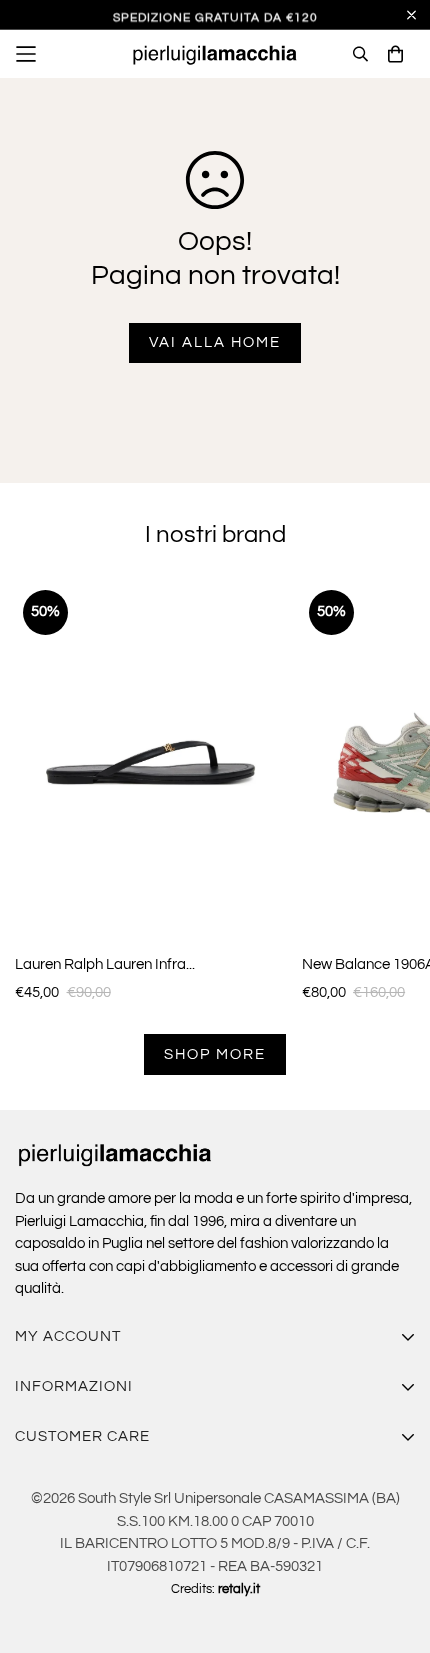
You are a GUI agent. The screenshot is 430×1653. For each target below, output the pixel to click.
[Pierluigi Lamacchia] (215, 54)
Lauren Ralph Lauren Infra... (105, 964)
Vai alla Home (215, 342)
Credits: (215, 1589)
